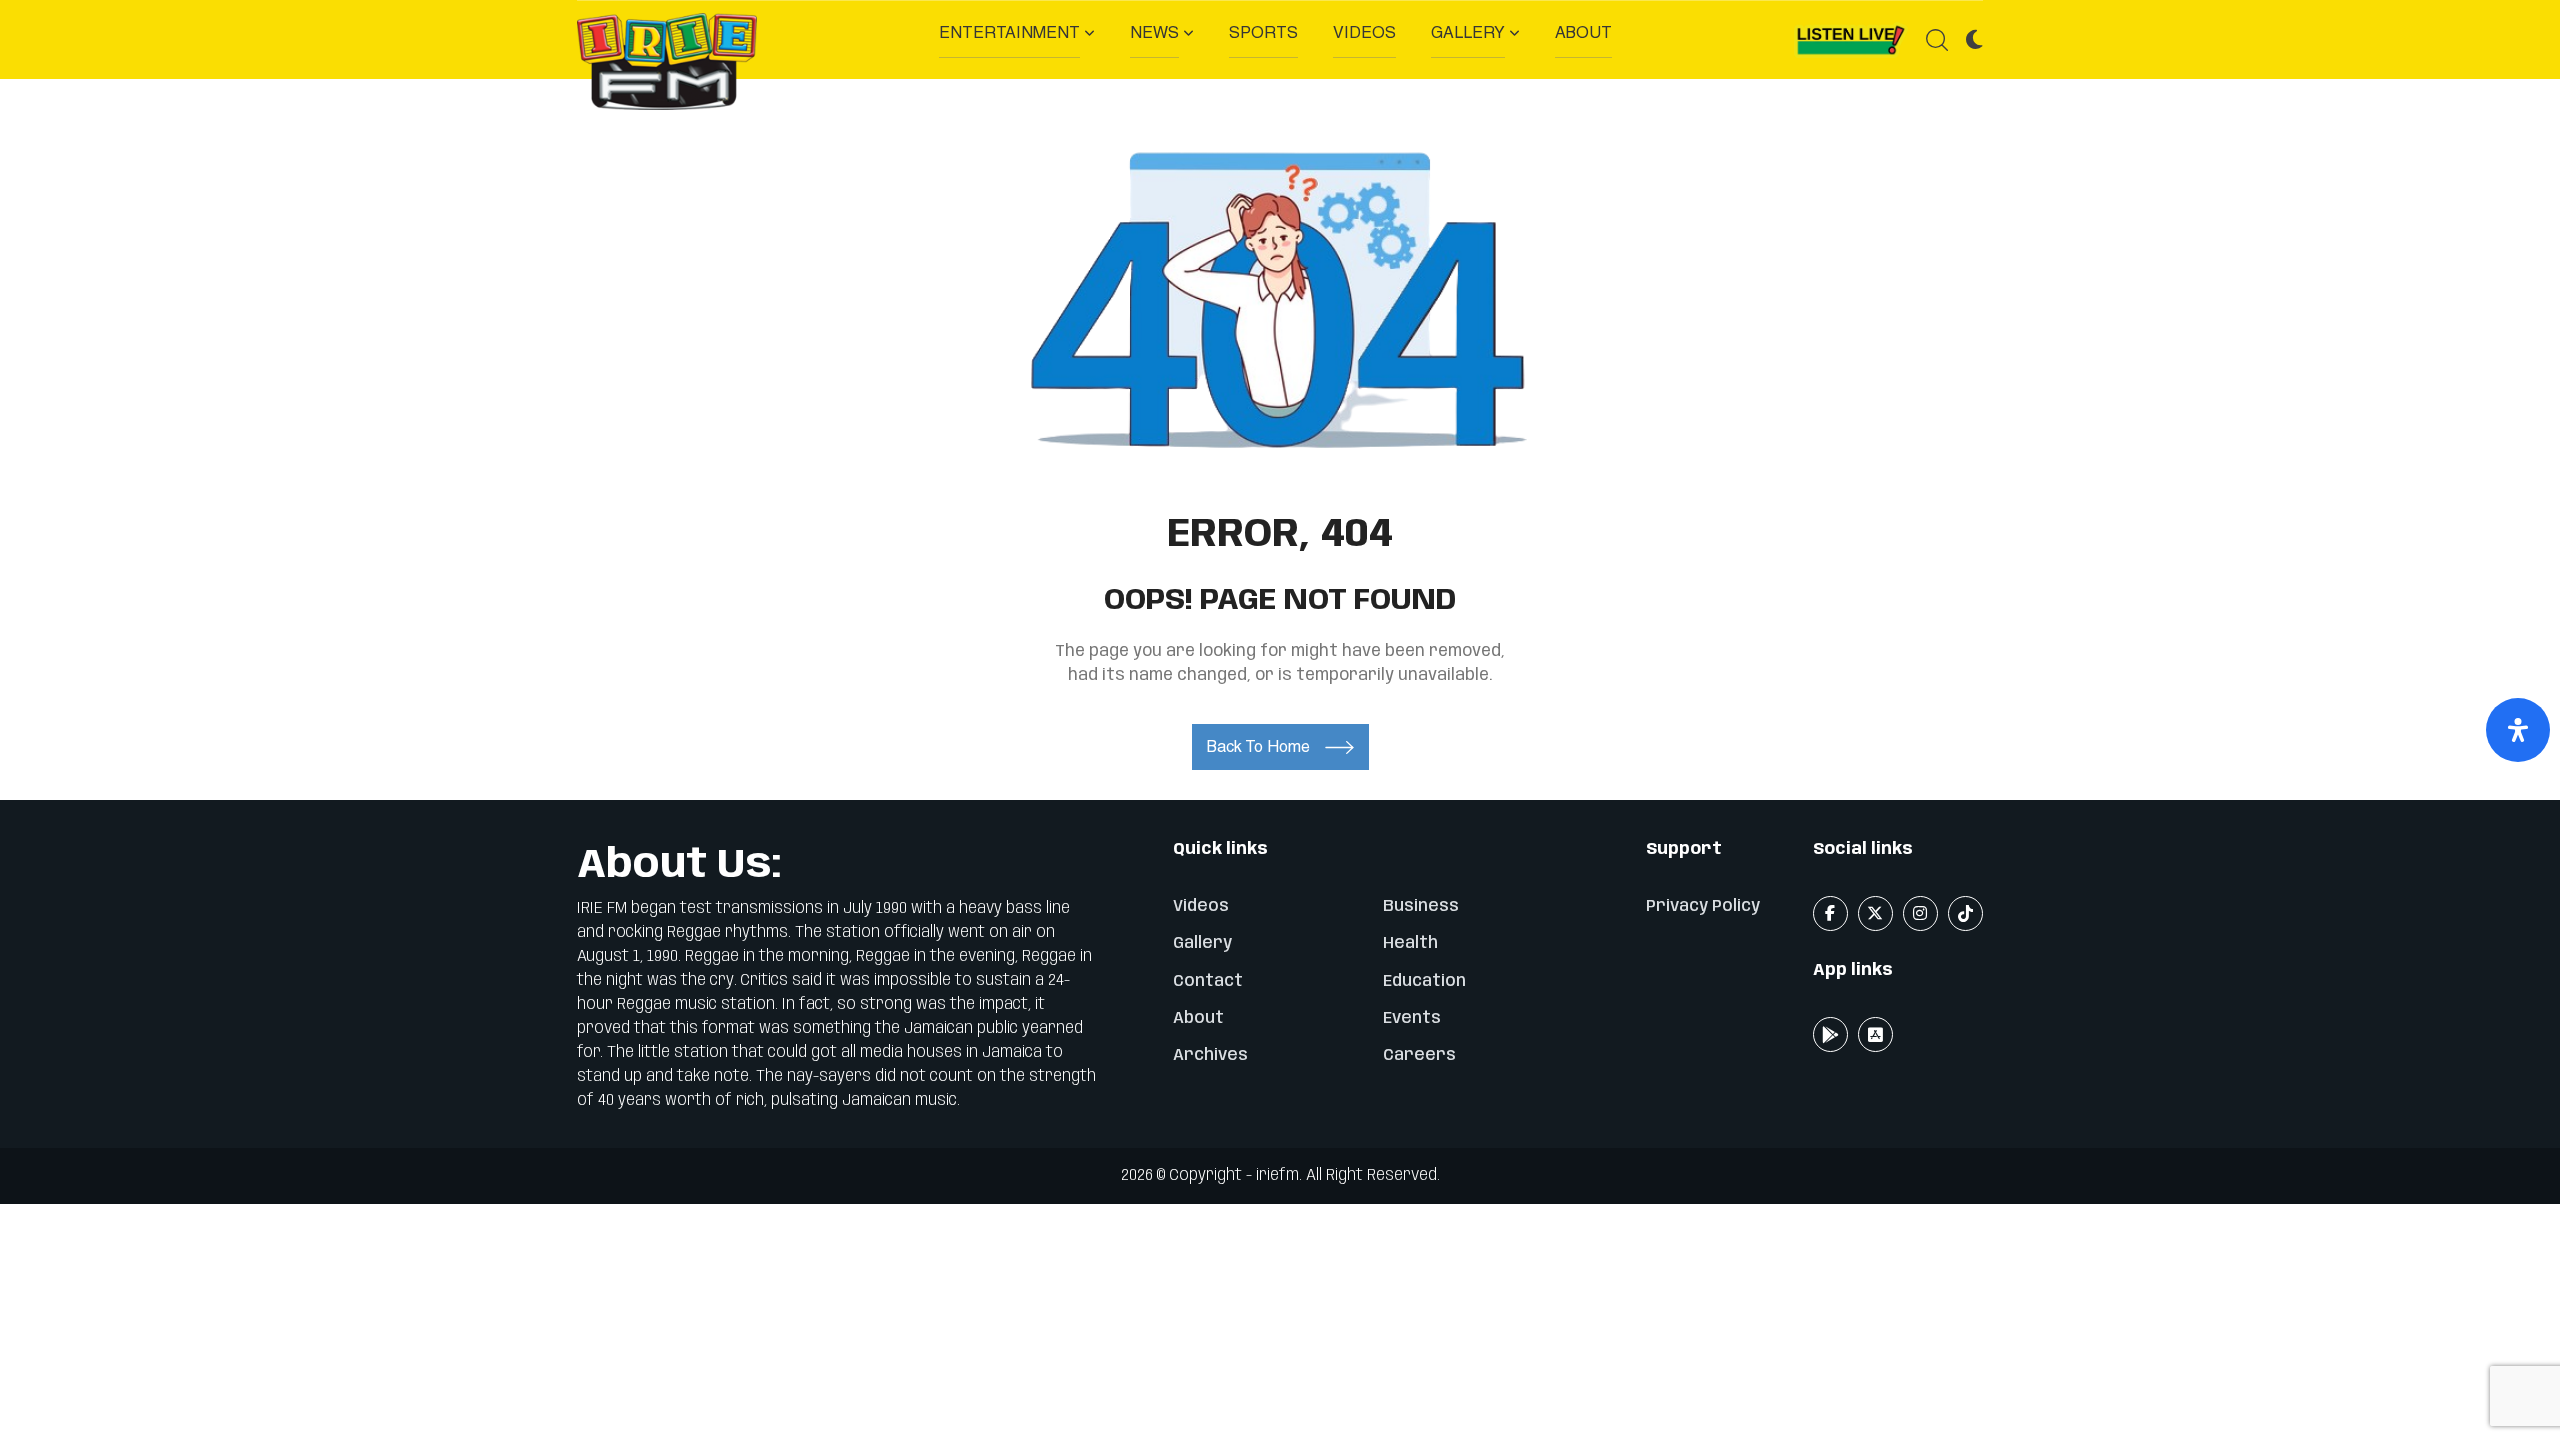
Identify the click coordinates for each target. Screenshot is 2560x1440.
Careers (1419, 1055)
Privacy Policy (1703, 906)
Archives (1210, 1055)
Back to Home (1258, 746)
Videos (1364, 32)
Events (1412, 1018)
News (1154, 32)
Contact (1208, 981)
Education (1424, 981)
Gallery (1468, 32)
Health (1410, 943)
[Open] (2518, 730)
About (1583, 32)
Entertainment (1009, 32)
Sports (1263, 32)
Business (1421, 906)
